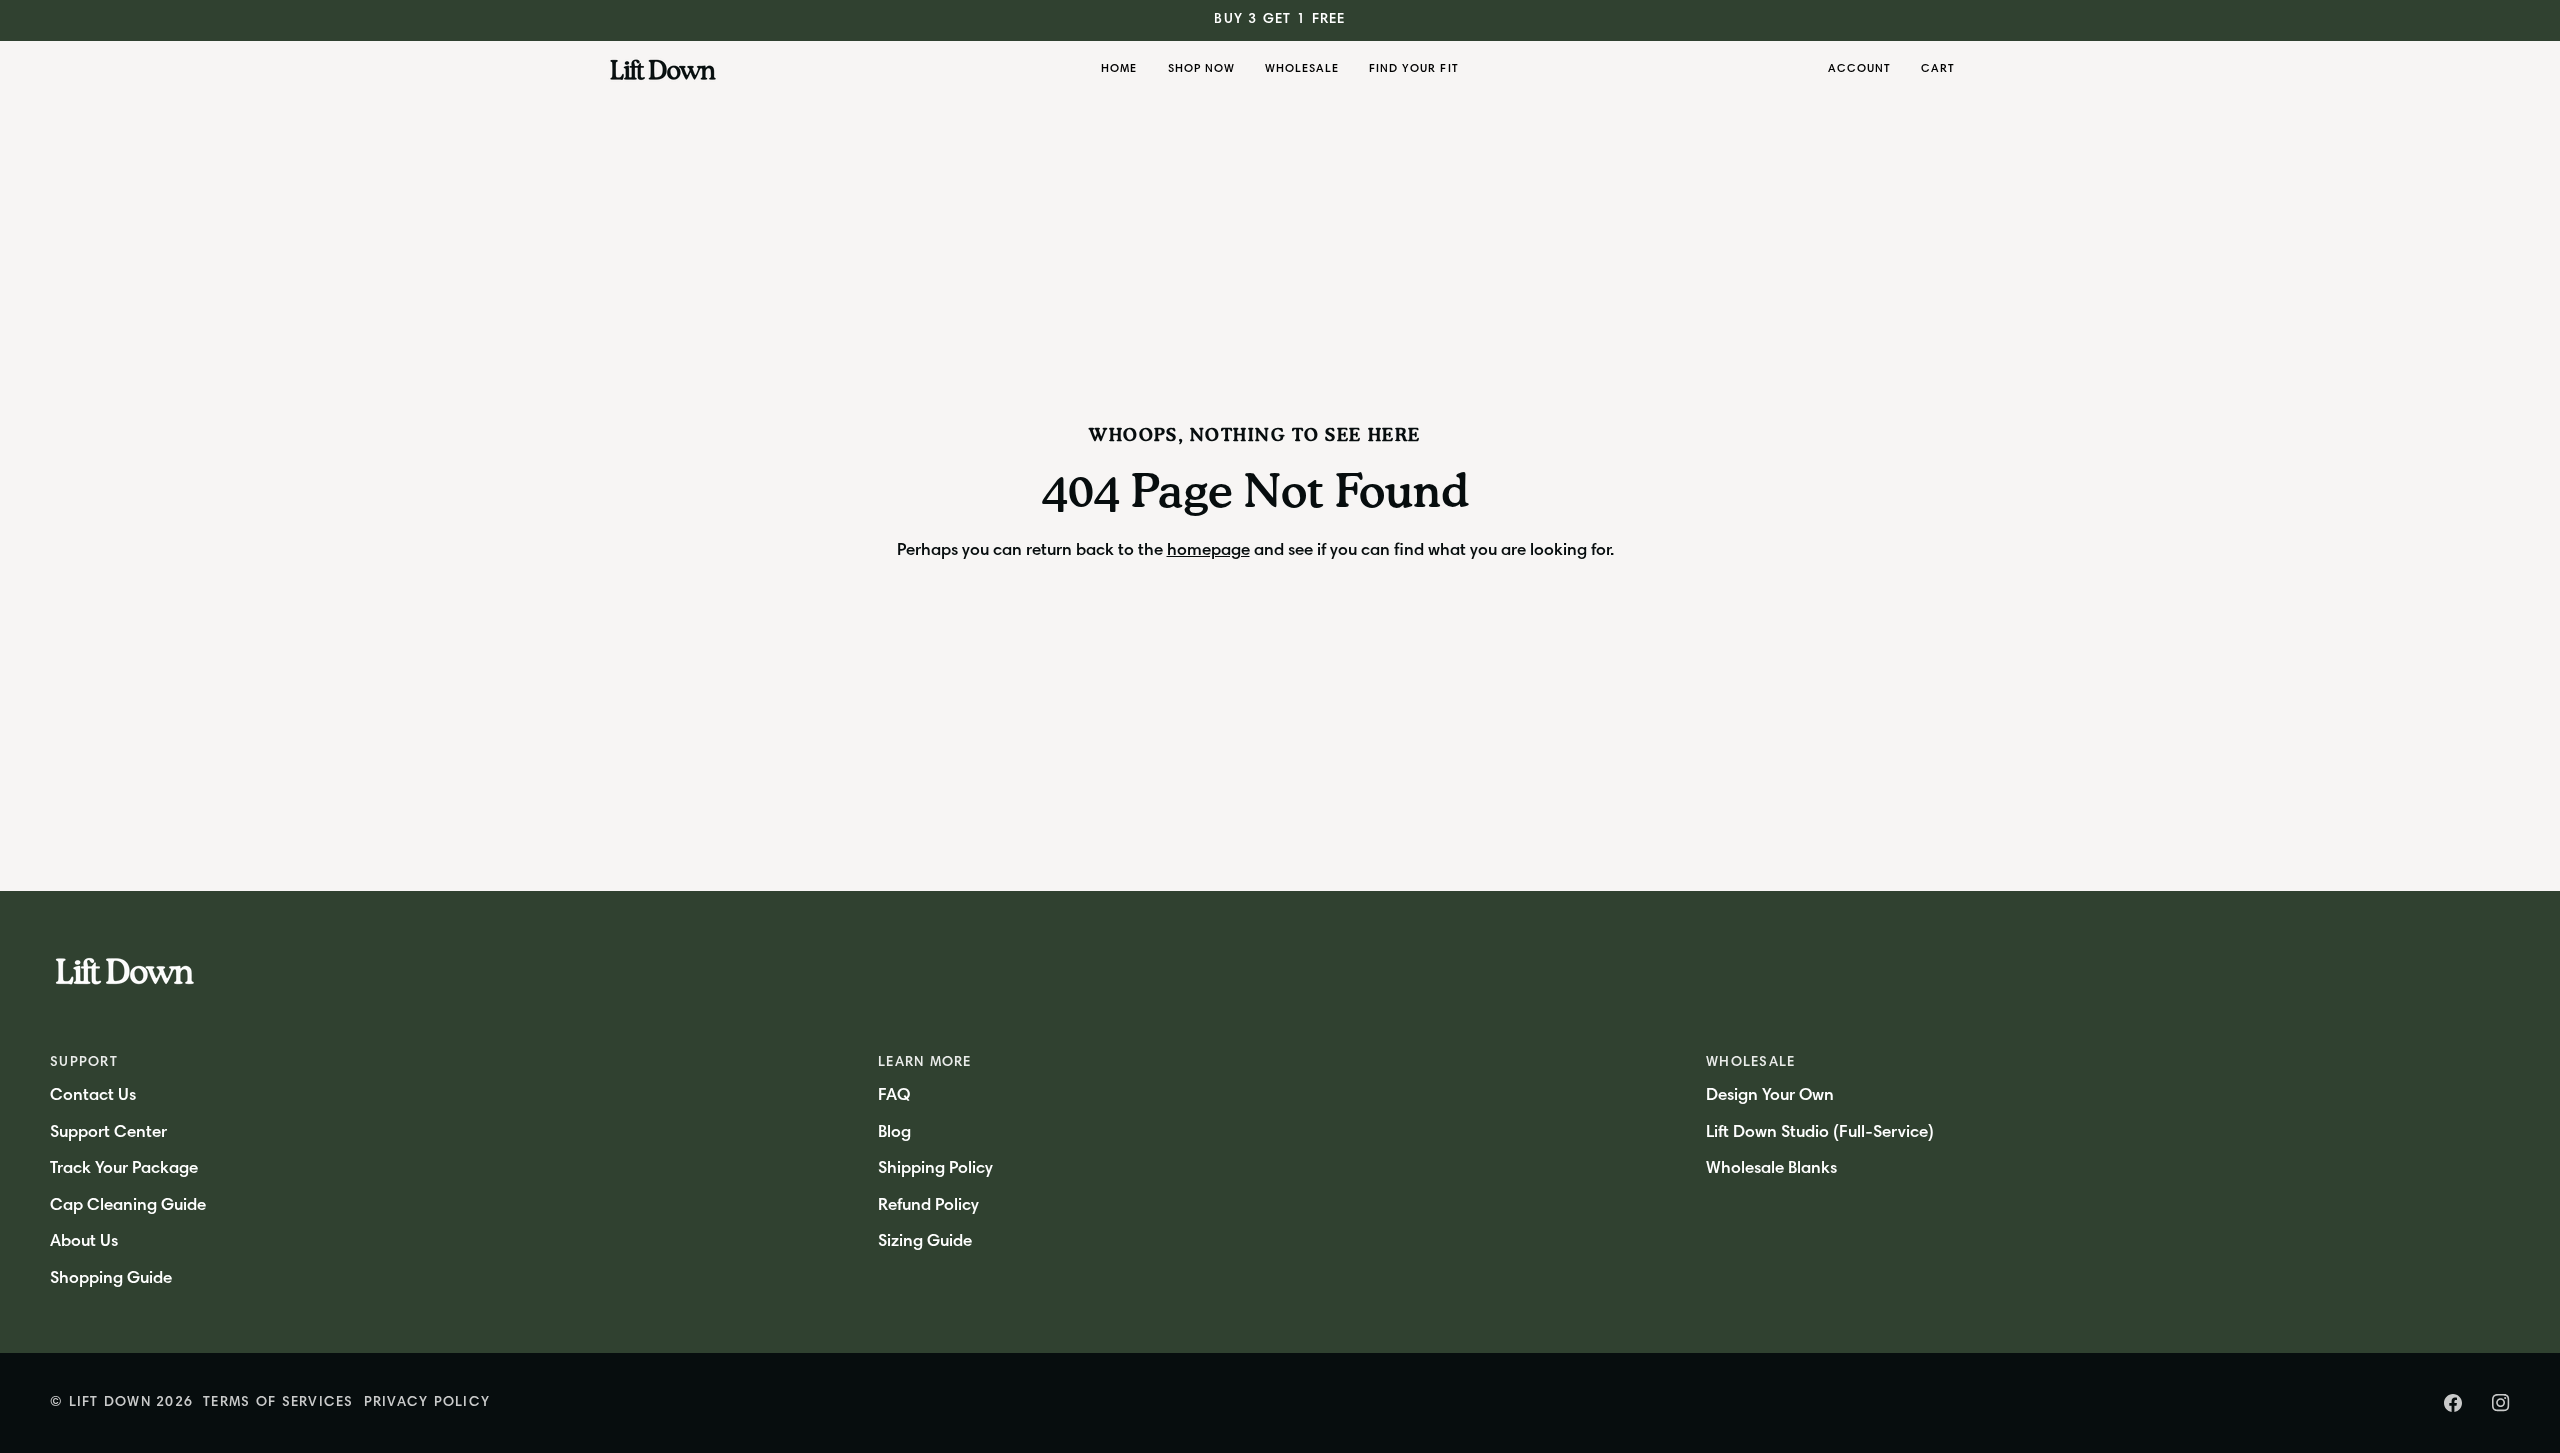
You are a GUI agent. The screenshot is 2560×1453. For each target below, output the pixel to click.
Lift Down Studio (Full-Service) (1820, 1133)
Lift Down (110, 1403)
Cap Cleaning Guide (128, 1206)
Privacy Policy (427, 1403)
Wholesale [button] (1750, 1063)
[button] (1201, 70)
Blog (894, 1133)
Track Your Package (124, 1169)
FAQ (894, 1096)
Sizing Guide (925, 1242)
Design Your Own (1770, 1096)
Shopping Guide (111, 1279)
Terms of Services (278, 1403)
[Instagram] (2501, 1403)
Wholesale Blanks (1771, 1169)
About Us (84, 1242)
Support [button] (84, 1063)
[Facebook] (2453, 1403)
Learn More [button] (925, 1063)
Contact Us (93, 1096)
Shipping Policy (935, 1169)
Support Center (108, 1133)
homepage (1208, 551)
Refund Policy (928, 1206)
